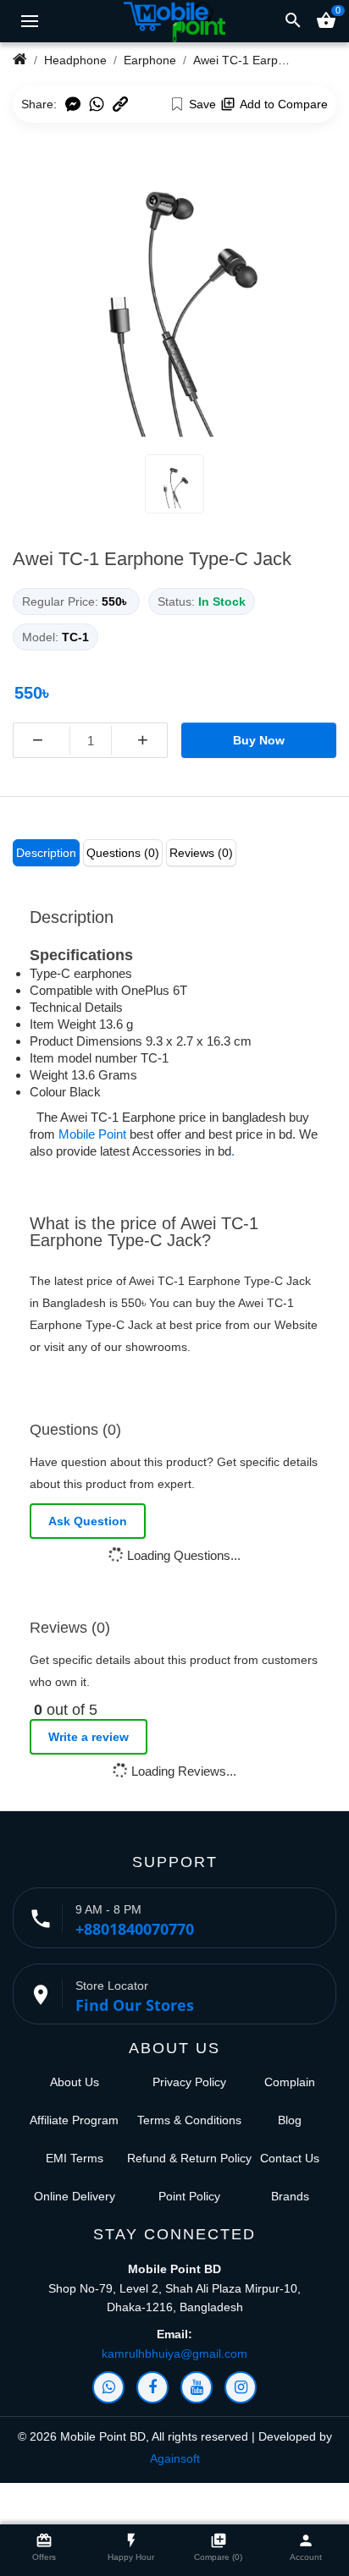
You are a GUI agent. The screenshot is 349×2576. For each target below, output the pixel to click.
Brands (290, 2196)
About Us (75, 2082)
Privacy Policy (189, 2082)
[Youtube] (197, 2387)
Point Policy (189, 2196)
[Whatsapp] (108, 2387)
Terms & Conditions (189, 2120)
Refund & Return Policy (189, 2158)
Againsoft (175, 2458)
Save (202, 104)
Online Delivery (75, 2196)
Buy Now (259, 740)
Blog (290, 2120)
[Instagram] (241, 2387)
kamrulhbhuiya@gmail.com (174, 2354)
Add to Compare (284, 104)
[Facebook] (152, 2387)
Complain (290, 2082)
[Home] (20, 60)
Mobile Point (92, 1134)
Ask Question (88, 1521)
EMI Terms (75, 2158)
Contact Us (290, 2158)
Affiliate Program (74, 2120)
